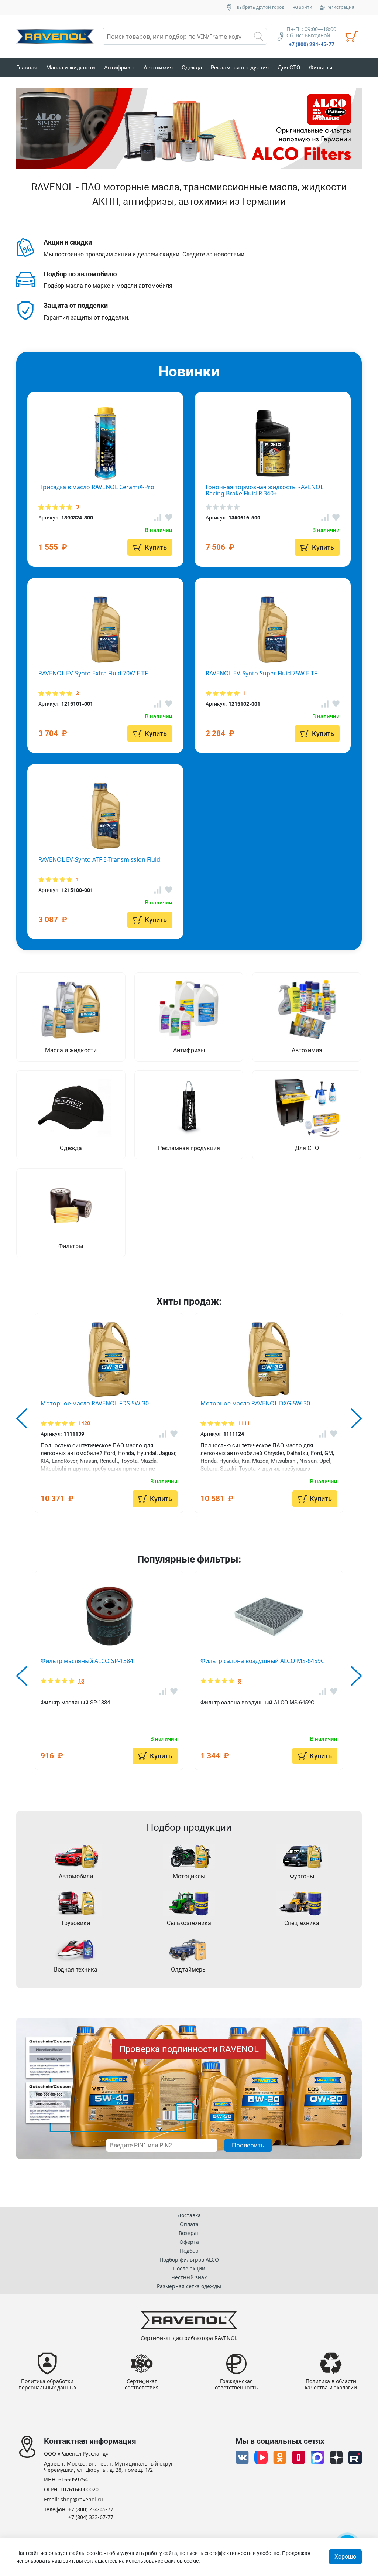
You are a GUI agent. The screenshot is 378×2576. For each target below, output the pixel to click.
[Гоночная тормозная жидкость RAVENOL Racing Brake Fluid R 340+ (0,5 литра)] (273, 443)
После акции (189, 2268)
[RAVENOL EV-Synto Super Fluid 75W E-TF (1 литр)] (273, 630)
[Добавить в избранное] (174, 1434)
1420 (84, 1423)
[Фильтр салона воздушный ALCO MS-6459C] (269, 1617)
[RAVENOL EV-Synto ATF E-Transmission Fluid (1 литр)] (105, 816)
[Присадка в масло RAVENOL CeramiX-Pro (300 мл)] (105, 443)
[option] (189, 129)
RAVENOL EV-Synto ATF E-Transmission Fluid (99, 859)
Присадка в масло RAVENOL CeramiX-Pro (96, 487)
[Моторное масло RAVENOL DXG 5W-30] (269, 1360)
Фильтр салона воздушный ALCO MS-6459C (262, 1661)
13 (81, 1681)
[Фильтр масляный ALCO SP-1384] (109, 1617)
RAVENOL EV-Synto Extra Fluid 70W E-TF (93, 673)
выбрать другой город (260, 7)
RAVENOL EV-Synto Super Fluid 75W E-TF (261, 673)
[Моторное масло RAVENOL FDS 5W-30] (109, 1360)
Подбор (189, 2251)
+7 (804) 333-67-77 (91, 2517)
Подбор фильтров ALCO (189, 2260)
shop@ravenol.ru (82, 2500)
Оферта (189, 2242)
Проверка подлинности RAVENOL (189, 2049)
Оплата (189, 2224)
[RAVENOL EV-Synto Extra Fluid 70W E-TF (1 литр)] (105, 630)
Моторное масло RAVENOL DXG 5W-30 (255, 1403)
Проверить (248, 2145)
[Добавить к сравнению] (163, 1434)
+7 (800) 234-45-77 (312, 44)
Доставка (189, 2215)
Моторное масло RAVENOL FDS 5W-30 (95, 1403)
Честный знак (189, 2277)
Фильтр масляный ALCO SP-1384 (87, 1661)
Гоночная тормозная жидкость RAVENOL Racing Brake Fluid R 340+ (264, 490)
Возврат (189, 2233)
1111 (244, 1423)
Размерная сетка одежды (189, 2286)
